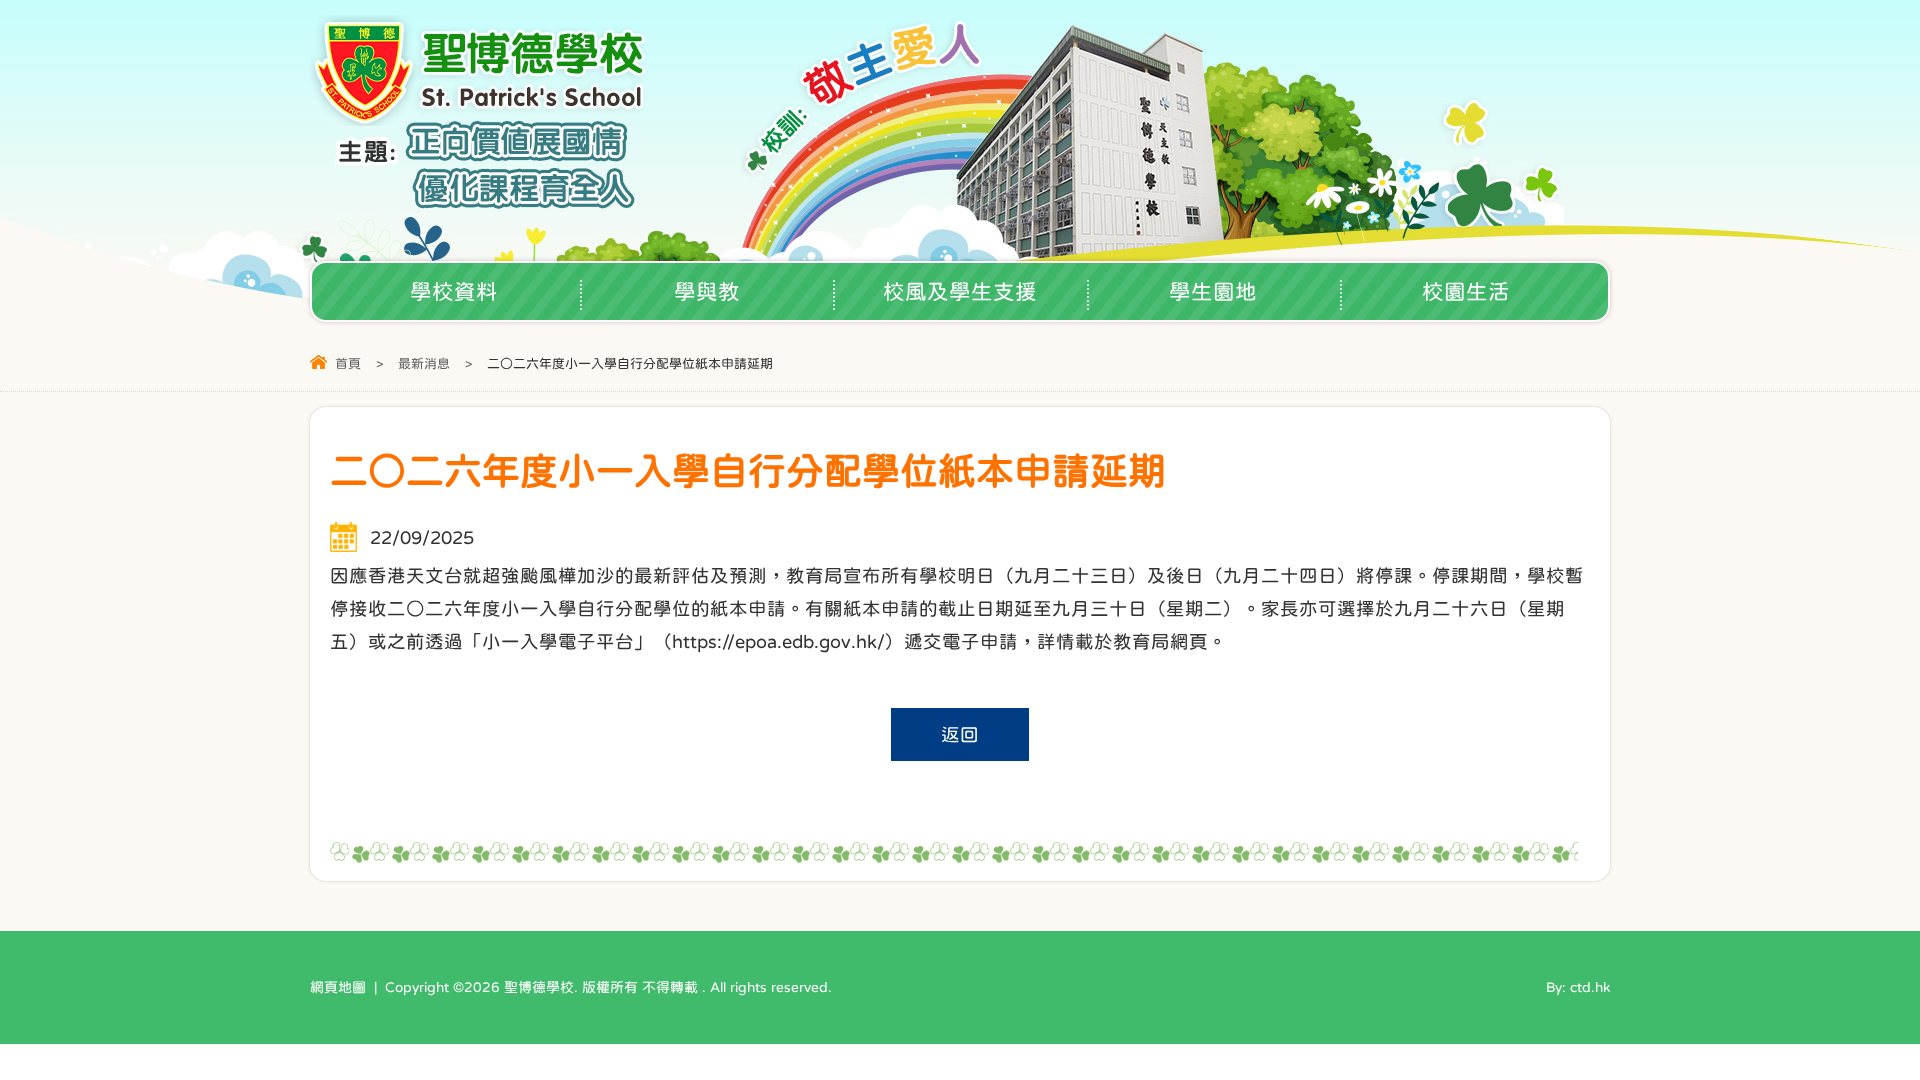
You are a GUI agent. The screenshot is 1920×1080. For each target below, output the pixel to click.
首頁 (348, 363)
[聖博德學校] (481, 119)
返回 (960, 734)
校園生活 (1466, 291)
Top (1869, 995)
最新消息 (424, 363)
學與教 (707, 291)
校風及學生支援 (960, 291)
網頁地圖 (338, 987)
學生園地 (1213, 291)
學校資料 (454, 291)
